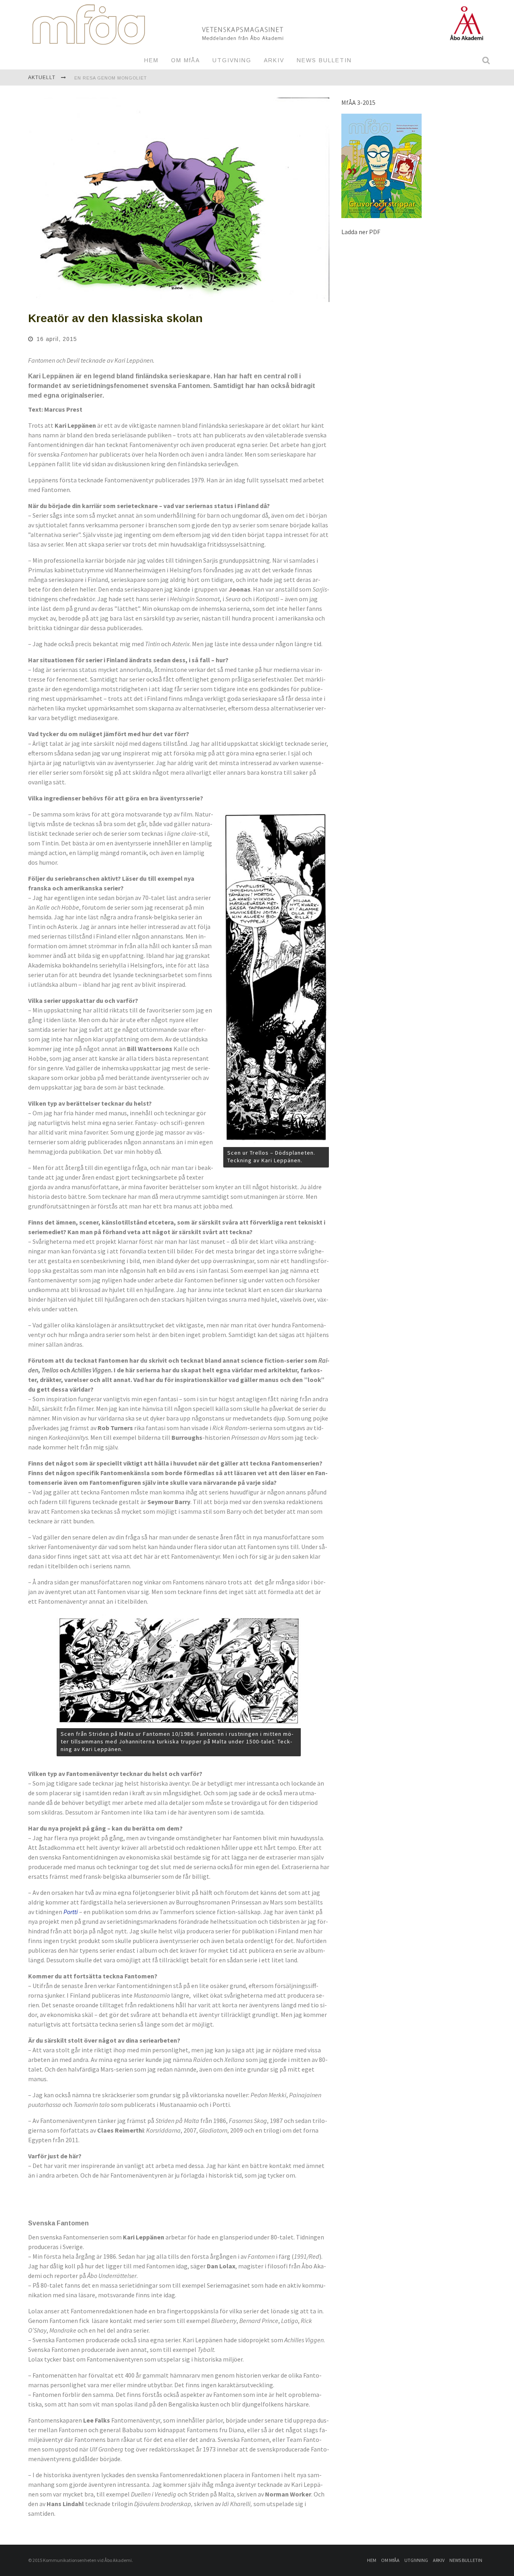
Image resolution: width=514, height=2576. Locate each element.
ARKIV (274, 60)
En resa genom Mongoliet (111, 73)
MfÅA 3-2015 (358, 102)
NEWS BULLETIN (324, 60)
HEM (151, 60)
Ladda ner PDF (361, 232)
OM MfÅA (186, 60)
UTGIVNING (232, 60)
